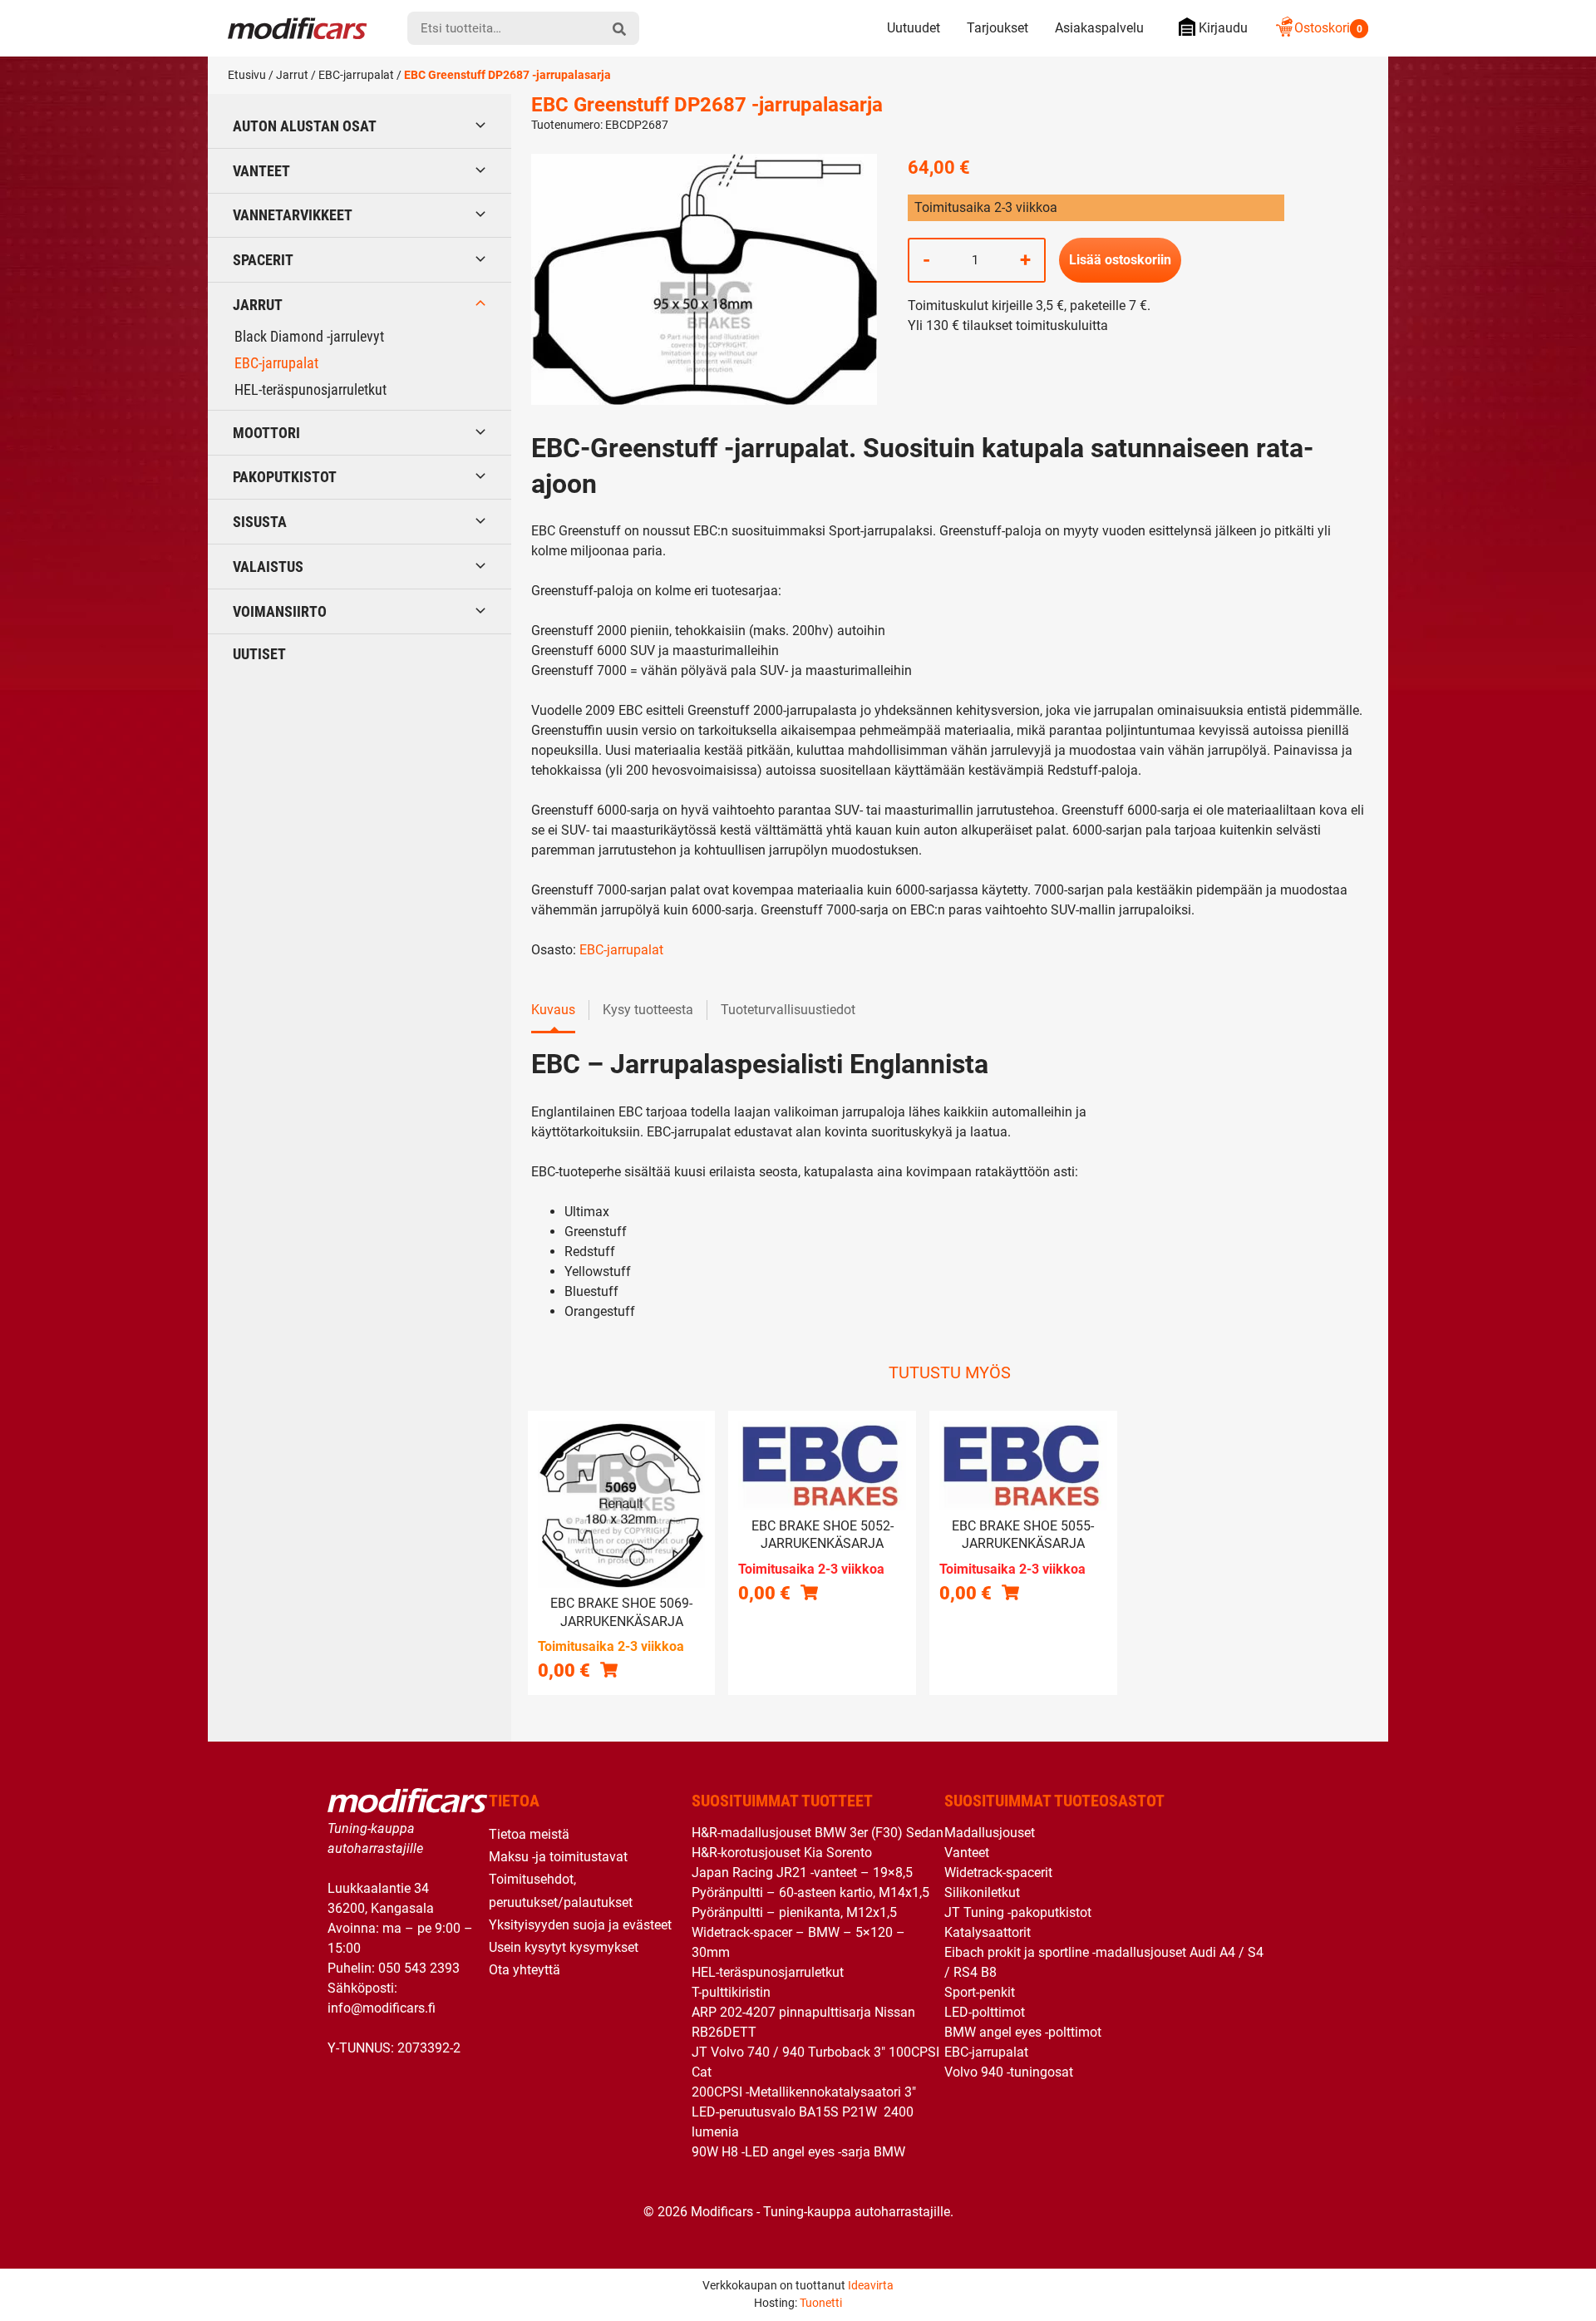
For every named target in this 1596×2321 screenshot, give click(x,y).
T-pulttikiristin (731, 1992)
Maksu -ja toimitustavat (558, 1857)
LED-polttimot (985, 2012)
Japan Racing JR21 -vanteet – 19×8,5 (802, 1873)
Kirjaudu (1223, 28)
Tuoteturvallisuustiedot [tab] (788, 1010)
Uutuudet (914, 28)
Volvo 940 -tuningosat (1009, 2072)
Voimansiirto (280, 611)
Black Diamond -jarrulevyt (309, 336)
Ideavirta (871, 2285)
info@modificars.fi (382, 2008)
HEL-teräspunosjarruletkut (310, 389)
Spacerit (263, 260)
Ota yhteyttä (525, 1970)
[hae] (619, 28)
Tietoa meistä (529, 1834)
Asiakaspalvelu (1099, 28)
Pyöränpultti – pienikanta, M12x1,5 (794, 1912)
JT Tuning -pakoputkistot (1018, 1912)
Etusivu (247, 75)
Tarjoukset (997, 28)
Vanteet (261, 171)
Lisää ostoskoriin (1120, 260)
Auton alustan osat (305, 126)
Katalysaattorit (988, 1932)
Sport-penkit (980, 1992)
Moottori (266, 433)
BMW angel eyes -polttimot (1023, 2032)
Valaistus (268, 567)
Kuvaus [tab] (553, 1010)
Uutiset (259, 654)
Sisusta (260, 522)
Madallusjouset (990, 1833)
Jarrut (292, 75)
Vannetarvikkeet (293, 215)
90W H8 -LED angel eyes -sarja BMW (798, 2152)
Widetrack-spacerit (998, 1873)
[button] (609, 1670)
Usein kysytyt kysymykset (564, 1947)
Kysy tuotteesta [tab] (648, 1010)
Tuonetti (821, 2303)
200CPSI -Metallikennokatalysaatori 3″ (804, 2092)
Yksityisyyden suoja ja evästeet (580, 1925)
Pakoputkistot (285, 477)
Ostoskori (1328, 28)
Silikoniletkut (982, 1892)
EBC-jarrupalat (356, 75)
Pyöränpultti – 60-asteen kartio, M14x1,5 (810, 1892)
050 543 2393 (419, 1968)
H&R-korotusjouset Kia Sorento (782, 1853)
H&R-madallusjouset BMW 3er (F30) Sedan (818, 1833)
